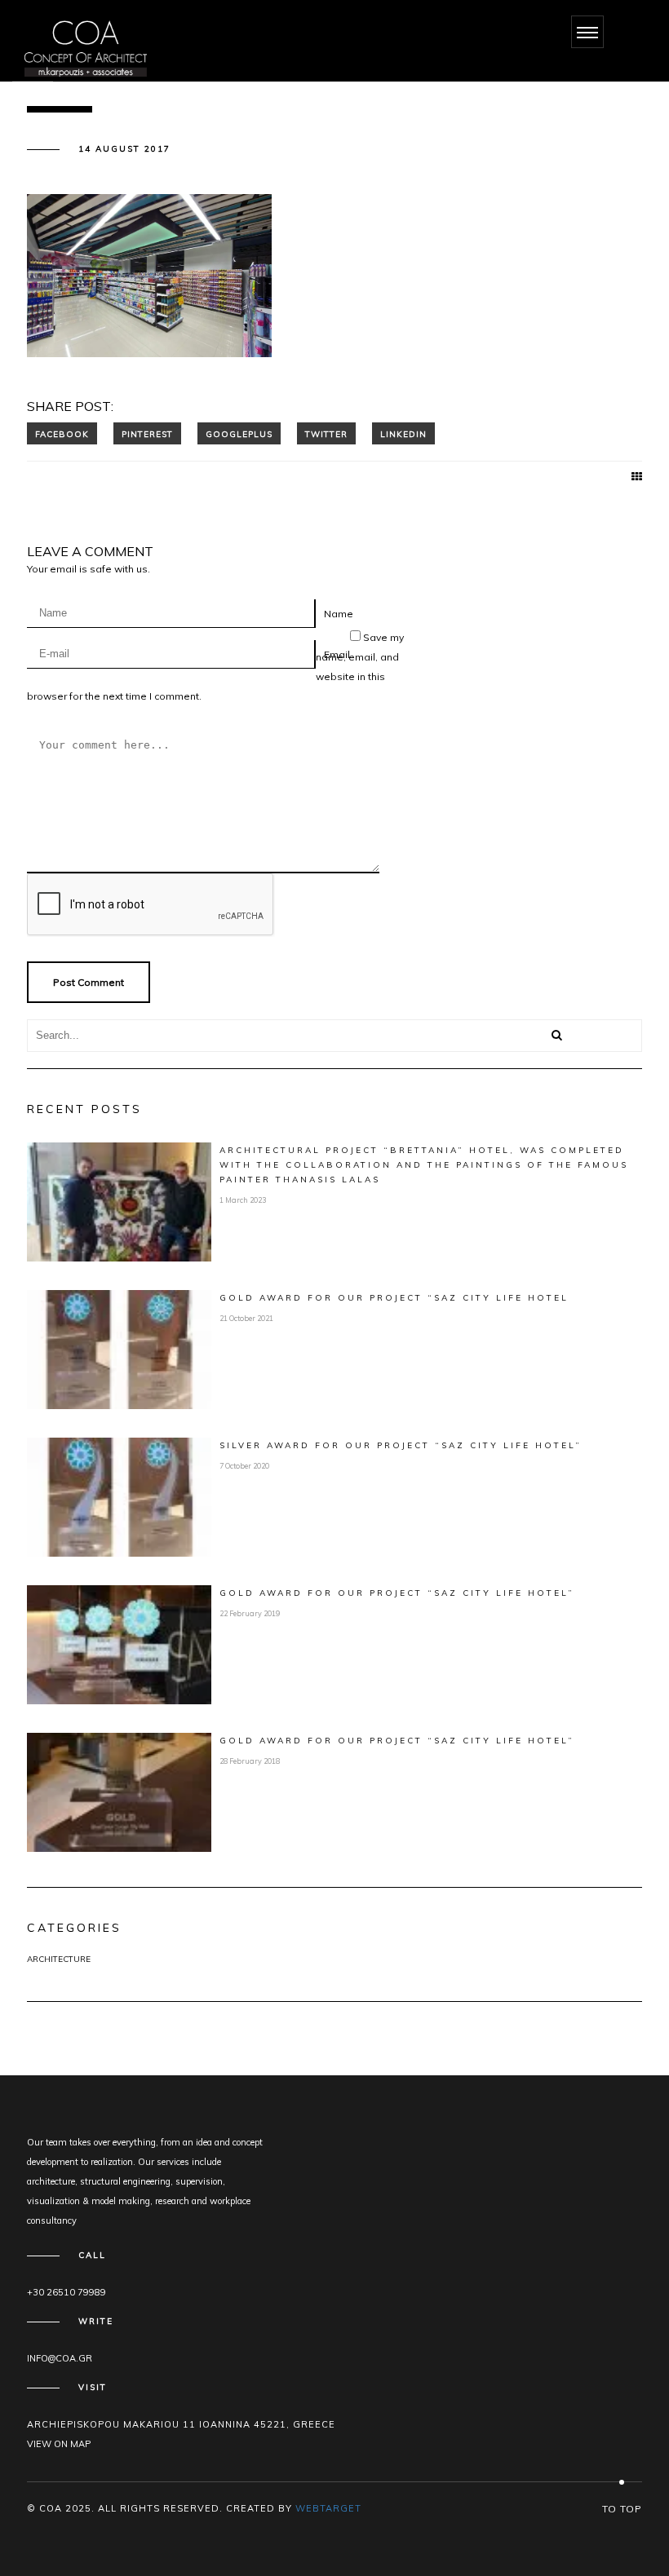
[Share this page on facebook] (62, 433)
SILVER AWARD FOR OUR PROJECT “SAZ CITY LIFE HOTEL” (401, 1445)
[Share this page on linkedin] (403, 433)
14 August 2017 (124, 149)
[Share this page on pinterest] (147, 433)
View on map (59, 2444)
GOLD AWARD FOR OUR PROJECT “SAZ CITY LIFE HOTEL (394, 1298)
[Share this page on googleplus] (239, 433)
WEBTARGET (328, 2508)
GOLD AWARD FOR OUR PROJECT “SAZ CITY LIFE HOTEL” (397, 1593)
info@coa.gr (60, 2358)
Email (337, 654)
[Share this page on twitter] (326, 433)
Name (339, 614)
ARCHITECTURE (59, 1959)
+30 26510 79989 (66, 2292)
